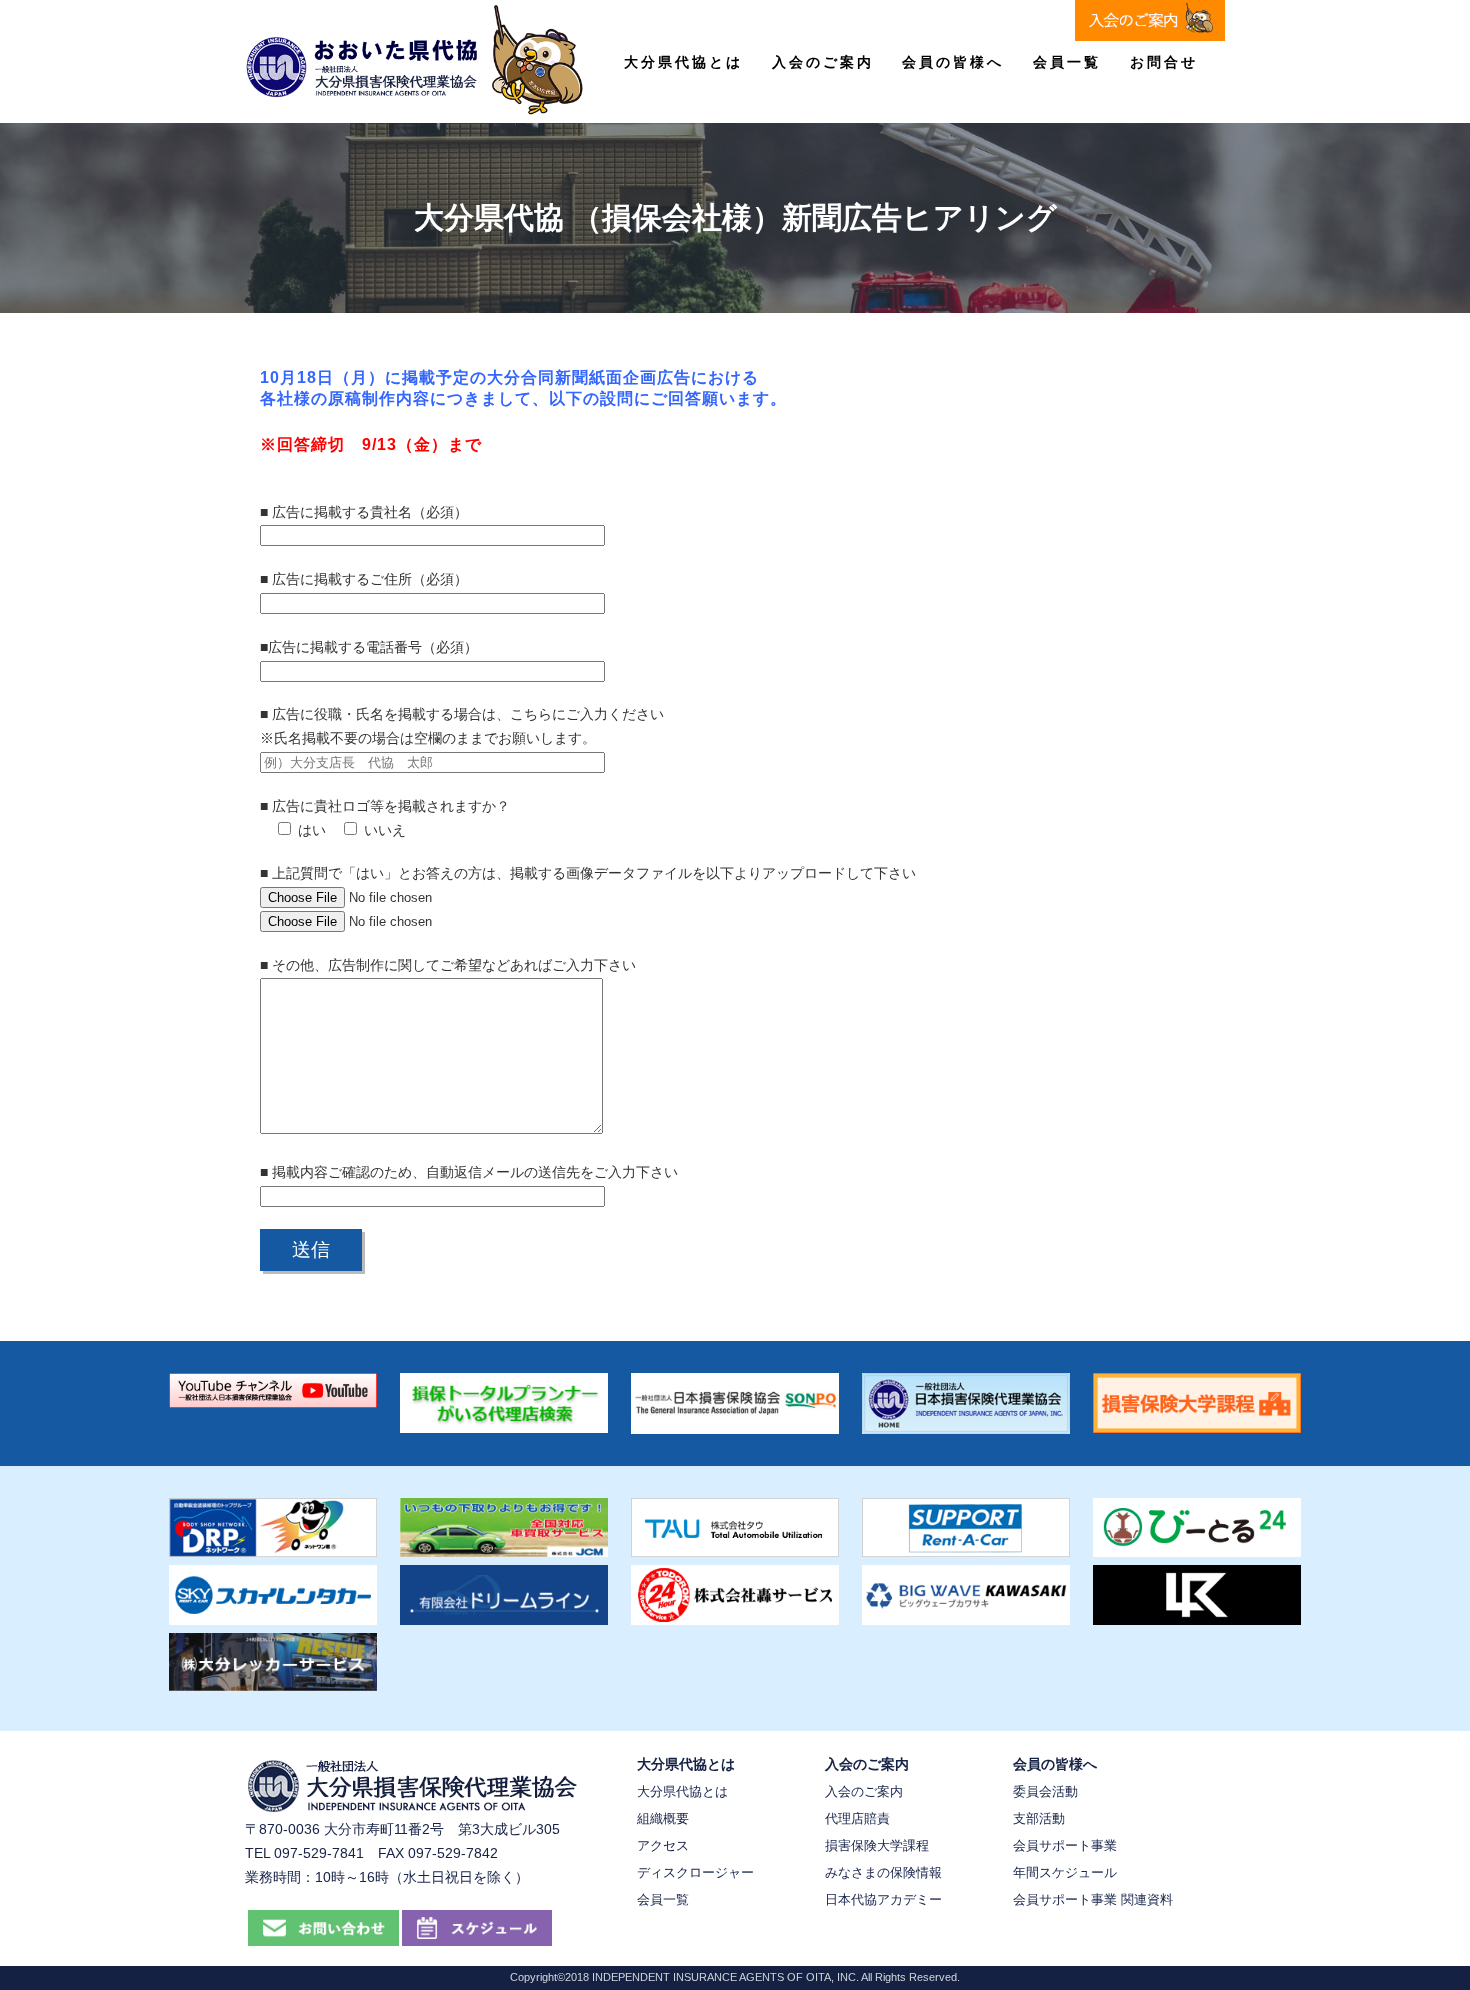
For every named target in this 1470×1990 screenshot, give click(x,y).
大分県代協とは (683, 62)
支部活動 (1039, 1818)
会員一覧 (1067, 62)
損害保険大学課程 (877, 1845)
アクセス (663, 1845)
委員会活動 (1045, 1791)
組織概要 (663, 1818)
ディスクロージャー (695, 1872)
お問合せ (1164, 62)
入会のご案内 (823, 62)
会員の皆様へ (953, 62)
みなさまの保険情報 (883, 1872)
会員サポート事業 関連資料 (1093, 1899)
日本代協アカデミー (883, 1899)
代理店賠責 (857, 1818)
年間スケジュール (1065, 1872)
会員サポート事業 (1065, 1845)
